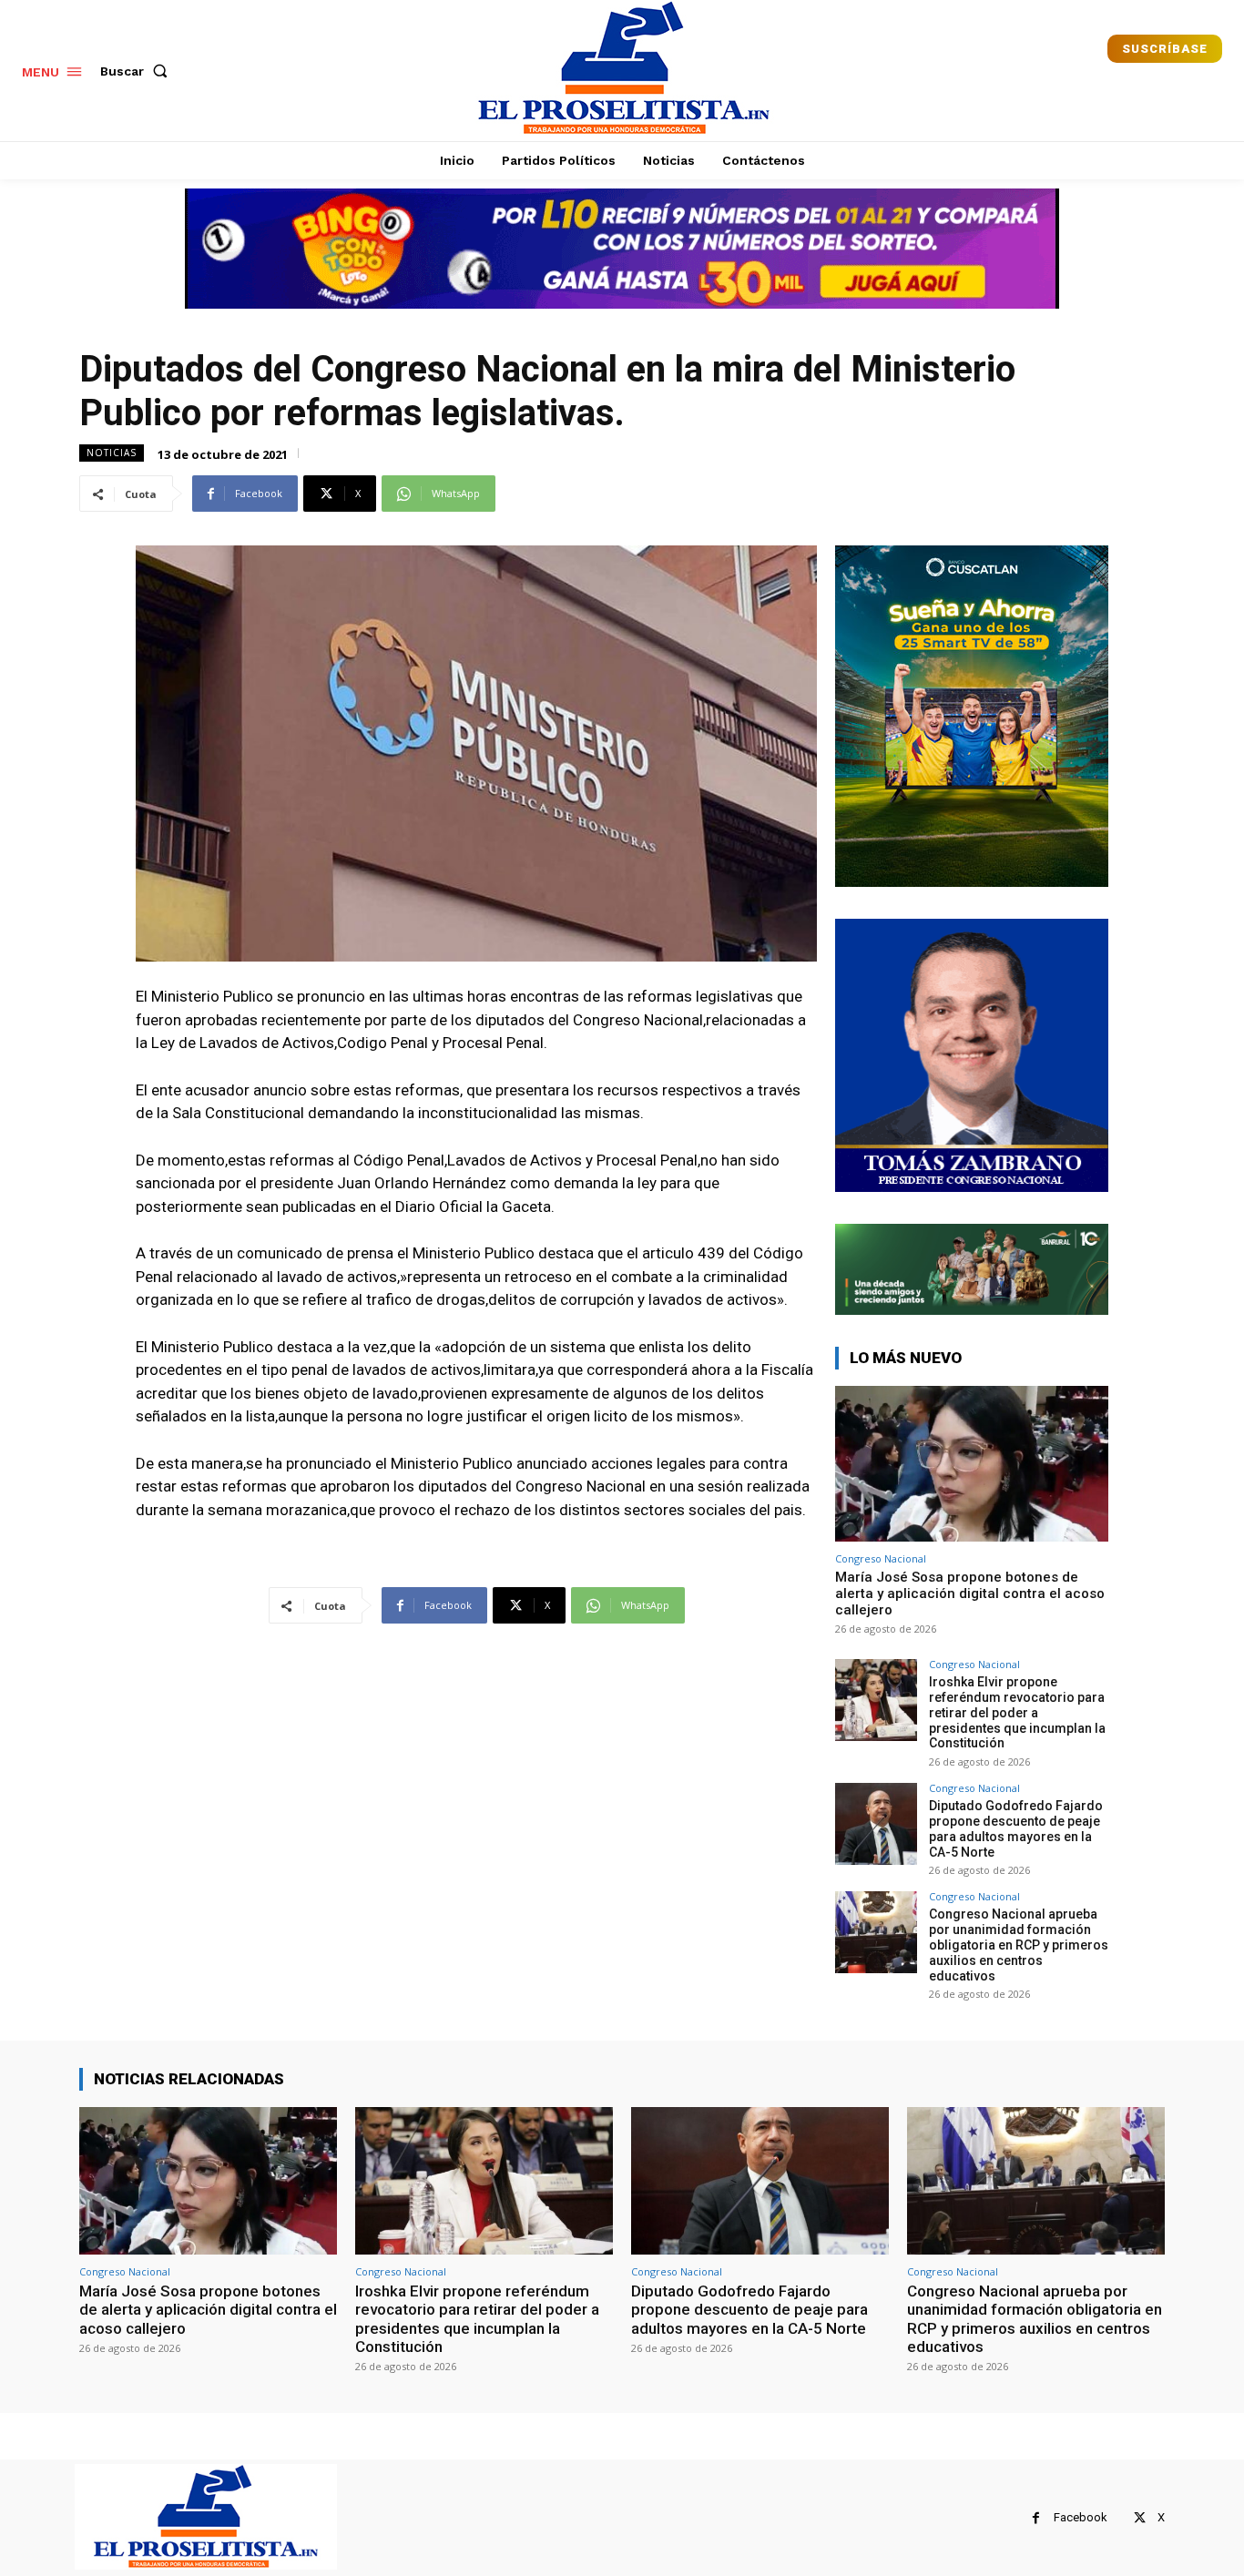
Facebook (1081, 2517)
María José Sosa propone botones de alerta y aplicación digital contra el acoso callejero (970, 1593)
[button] (138, 71)
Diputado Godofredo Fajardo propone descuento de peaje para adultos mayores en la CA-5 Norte (1016, 1828)
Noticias (112, 453)
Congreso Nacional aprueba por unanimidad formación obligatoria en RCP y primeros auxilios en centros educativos (1019, 1945)
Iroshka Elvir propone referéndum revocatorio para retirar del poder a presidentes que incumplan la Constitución (1017, 1712)
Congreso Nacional (881, 1558)
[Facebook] (1036, 2518)
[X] (1140, 2518)
